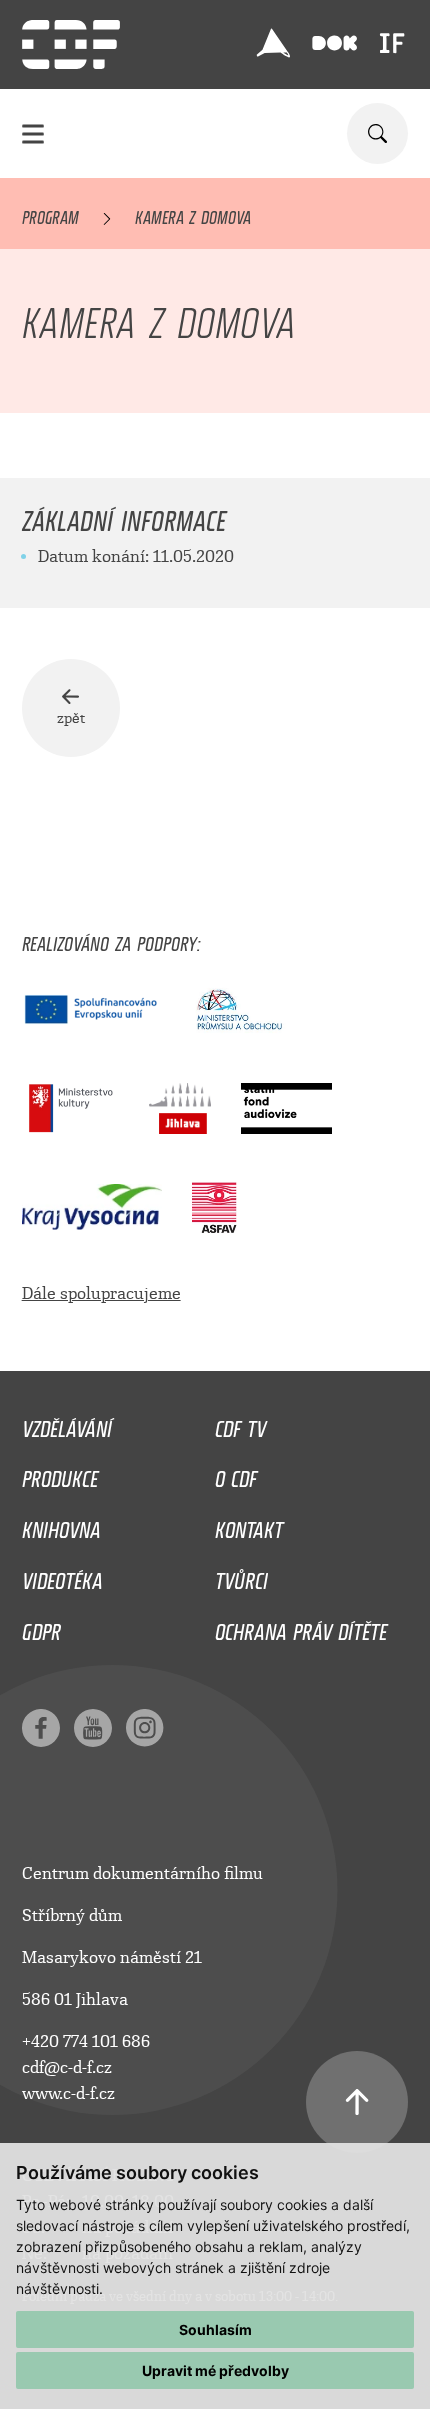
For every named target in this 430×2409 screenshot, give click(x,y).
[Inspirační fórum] (392, 43)
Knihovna (61, 1525)
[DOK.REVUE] (334, 43)
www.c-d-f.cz (68, 2093)
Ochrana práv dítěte (301, 1627)
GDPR (41, 1627)
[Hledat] (377, 133)
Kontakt (249, 1525)
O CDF (236, 1474)
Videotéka (62, 1576)
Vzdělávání (67, 1424)
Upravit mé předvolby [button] (215, 2370)
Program (50, 214)
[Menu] (33, 133)
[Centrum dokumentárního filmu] (71, 44)
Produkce (60, 1474)
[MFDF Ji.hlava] (273, 43)
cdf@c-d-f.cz (67, 2067)
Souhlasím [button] (215, 2329)
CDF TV (240, 1424)
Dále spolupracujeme (101, 1293)
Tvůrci (241, 1576)
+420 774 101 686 (86, 2041)
